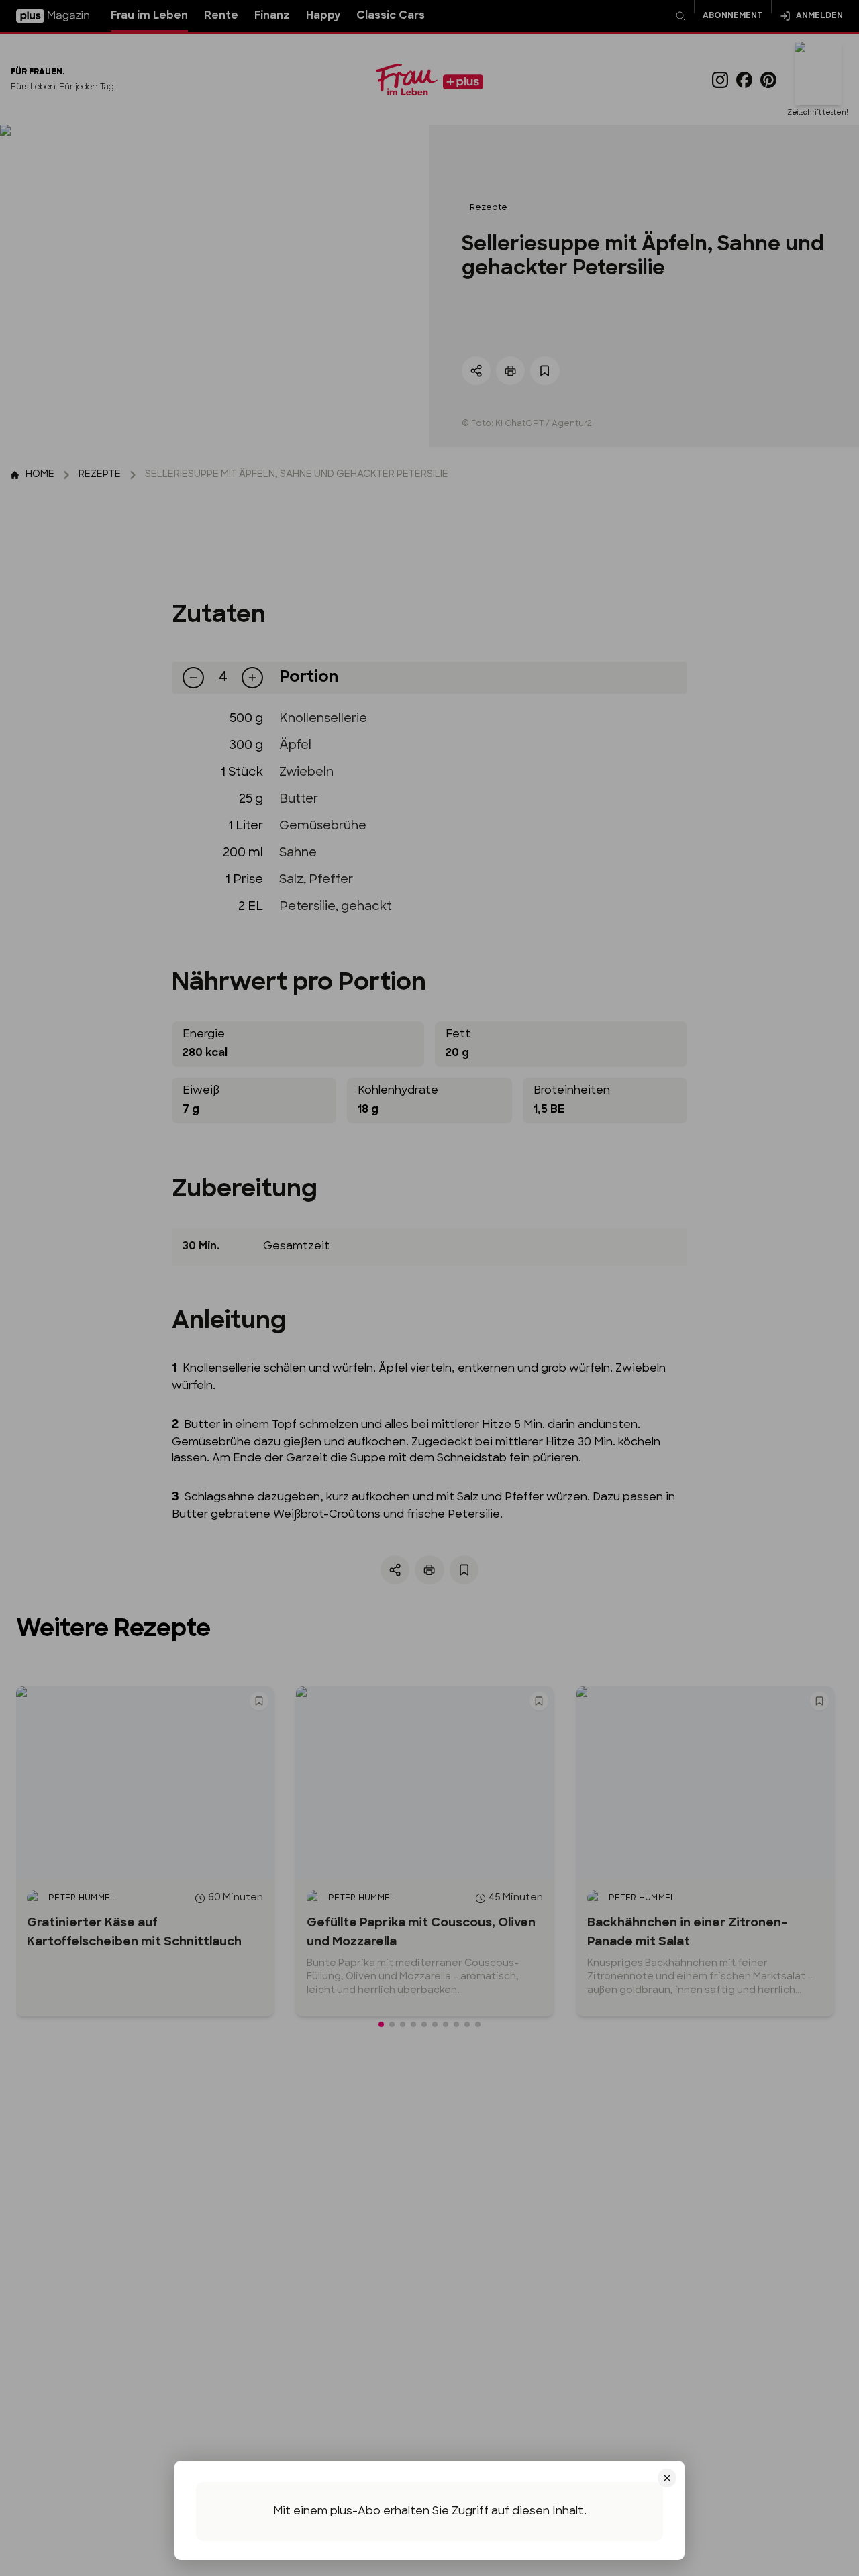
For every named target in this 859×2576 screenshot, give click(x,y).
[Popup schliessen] (429, 1288)
